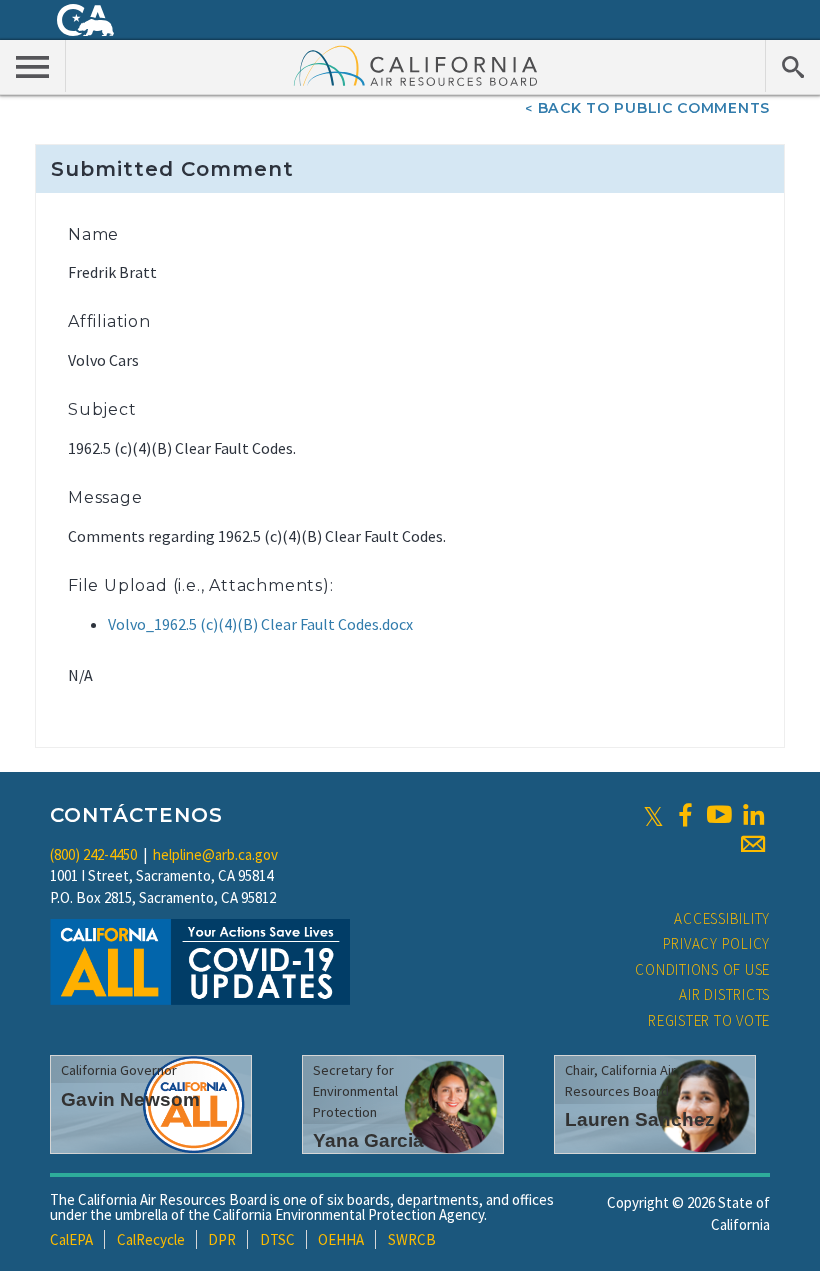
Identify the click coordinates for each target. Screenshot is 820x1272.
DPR (222, 1239)
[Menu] (33, 66)
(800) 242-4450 (93, 854)
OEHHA (341, 1239)
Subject (102, 409)
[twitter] (653, 815)
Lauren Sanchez (640, 1119)
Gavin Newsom (130, 1099)
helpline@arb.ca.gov (215, 854)
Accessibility (722, 918)
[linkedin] (753, 815)
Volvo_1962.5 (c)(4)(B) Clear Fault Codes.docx (260, 624)
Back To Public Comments (654, 108)
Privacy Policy (717, 943)
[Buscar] (792, 66)
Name (93, 234)
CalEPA (71, 1239)
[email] (753, 844)
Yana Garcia (368, 1140)
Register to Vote (709, 1020)
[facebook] (685, 815)
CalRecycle (151, 1239)
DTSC (277, 1239)
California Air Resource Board (416, 65)
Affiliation (109, 321)
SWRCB (412, 1239)
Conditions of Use (702, 969)
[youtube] (719, 815)
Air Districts (724, 994)
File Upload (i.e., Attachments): (201, 585)
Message (105, 497)
